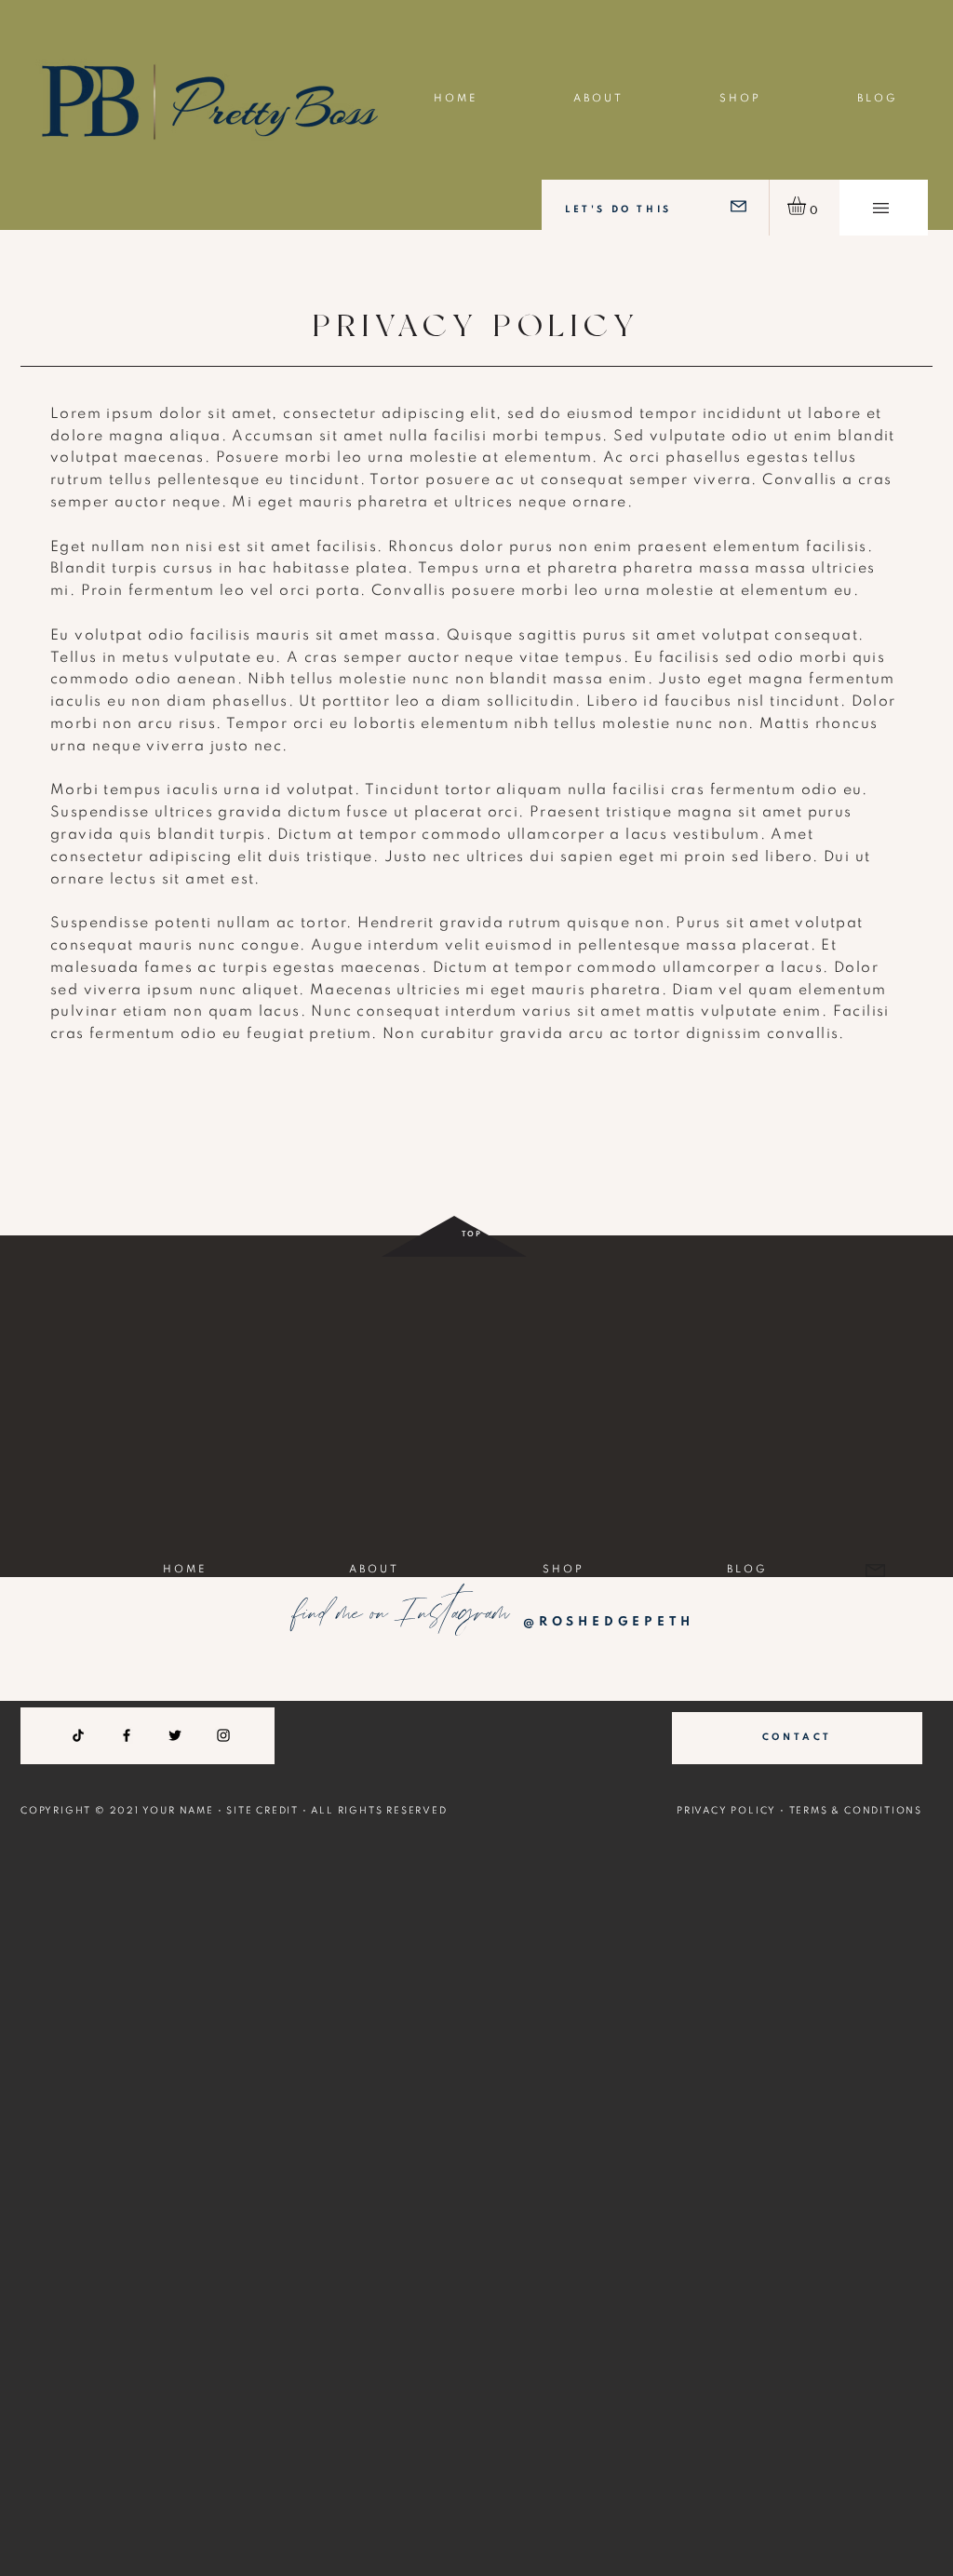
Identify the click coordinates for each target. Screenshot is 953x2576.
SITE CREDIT (262, 1811)
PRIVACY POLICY (726, 1811)
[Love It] (738, 206)
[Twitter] (175, 1735)
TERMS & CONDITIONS (856, 1811)
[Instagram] (223, 1735)
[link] (807, 206)
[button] (881, 208)
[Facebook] (127, 1735)
